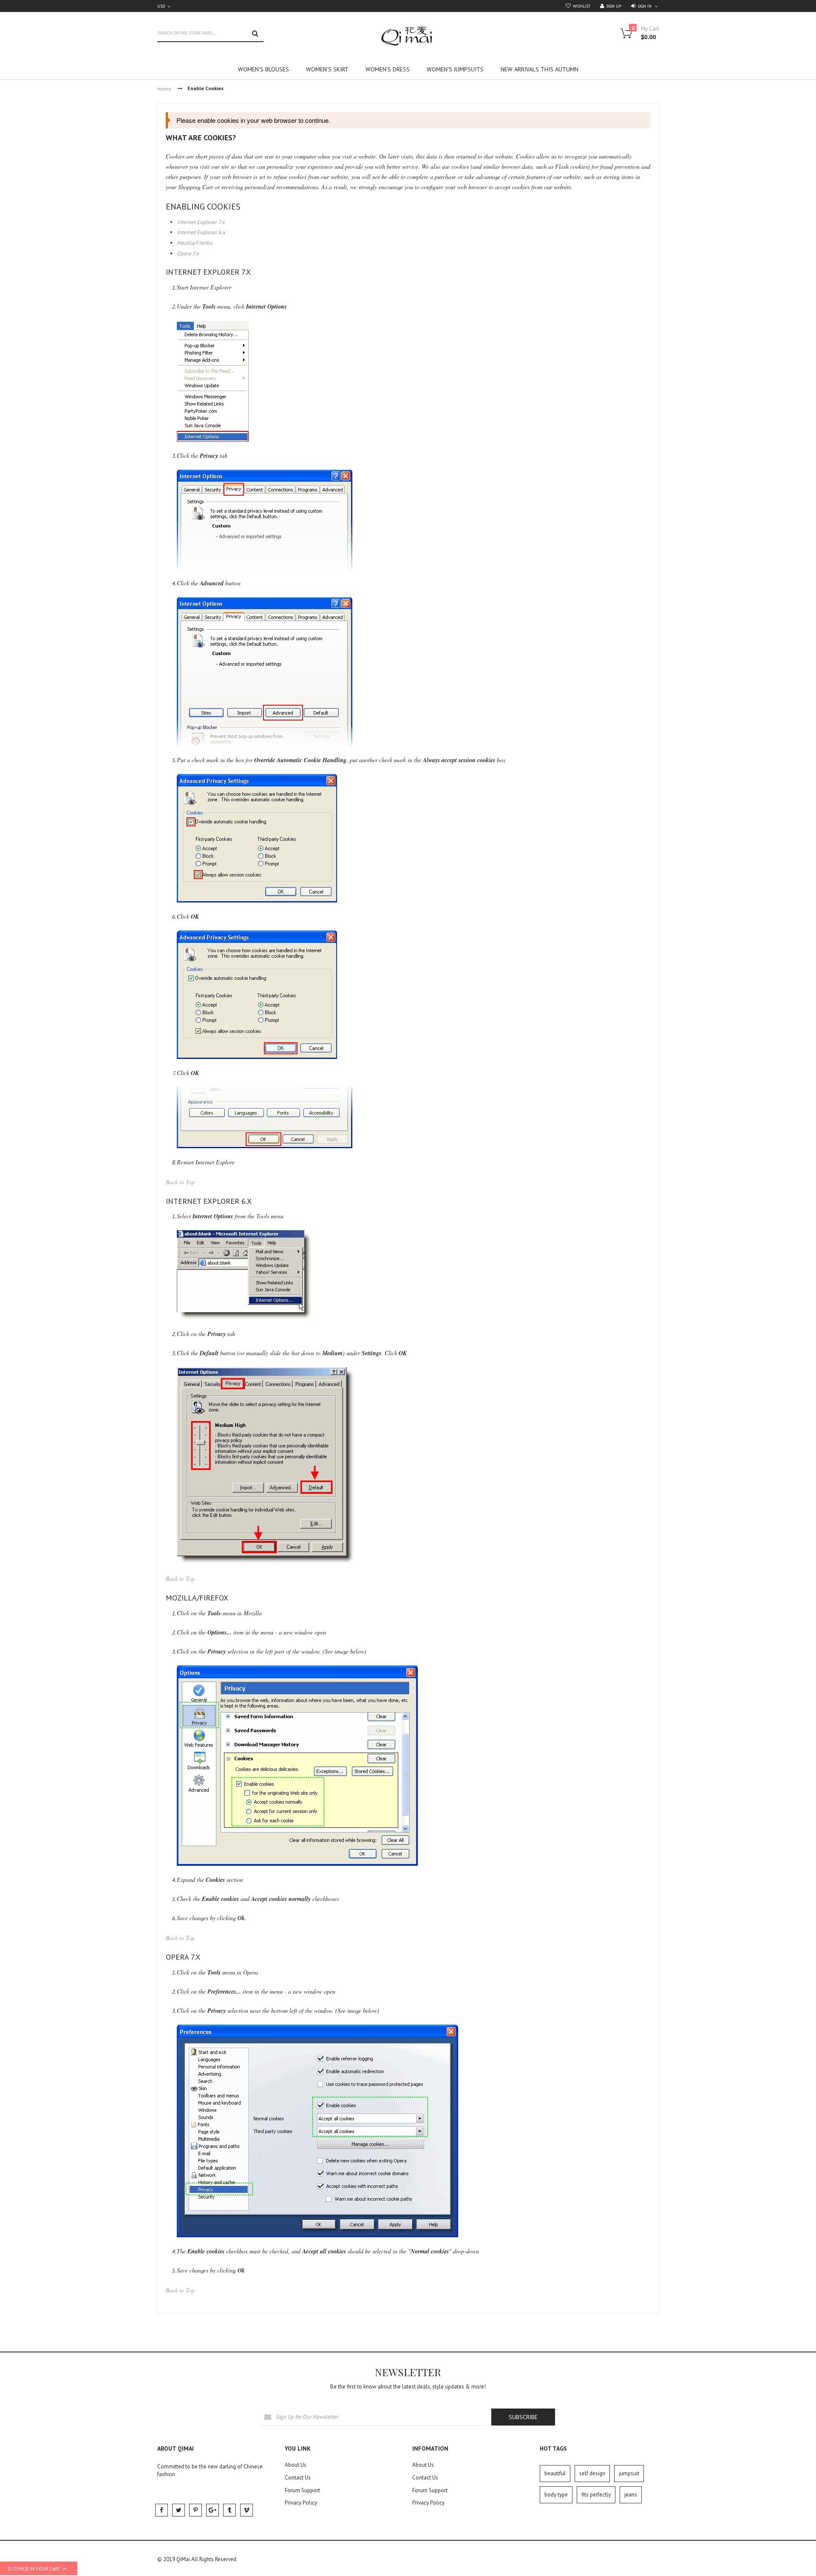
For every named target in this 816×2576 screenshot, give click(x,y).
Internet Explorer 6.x (201, 232)
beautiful (555, 2473)
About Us (296, 2465)
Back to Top (180, 1182)
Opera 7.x (188, 254)
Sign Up (614, 6)
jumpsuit (629, 2473)
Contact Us (298, 2478)
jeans (631, 2495)
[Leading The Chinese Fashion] (408, 36)
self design (592, 2473)
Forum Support (302, 2490)
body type (556, 2495)
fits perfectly (596, 2495)
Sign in (645, 6)
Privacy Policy (301, 2503)
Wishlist (582, 6)
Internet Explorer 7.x (201, 222)
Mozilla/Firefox (195, 243)
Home (164, 89)
